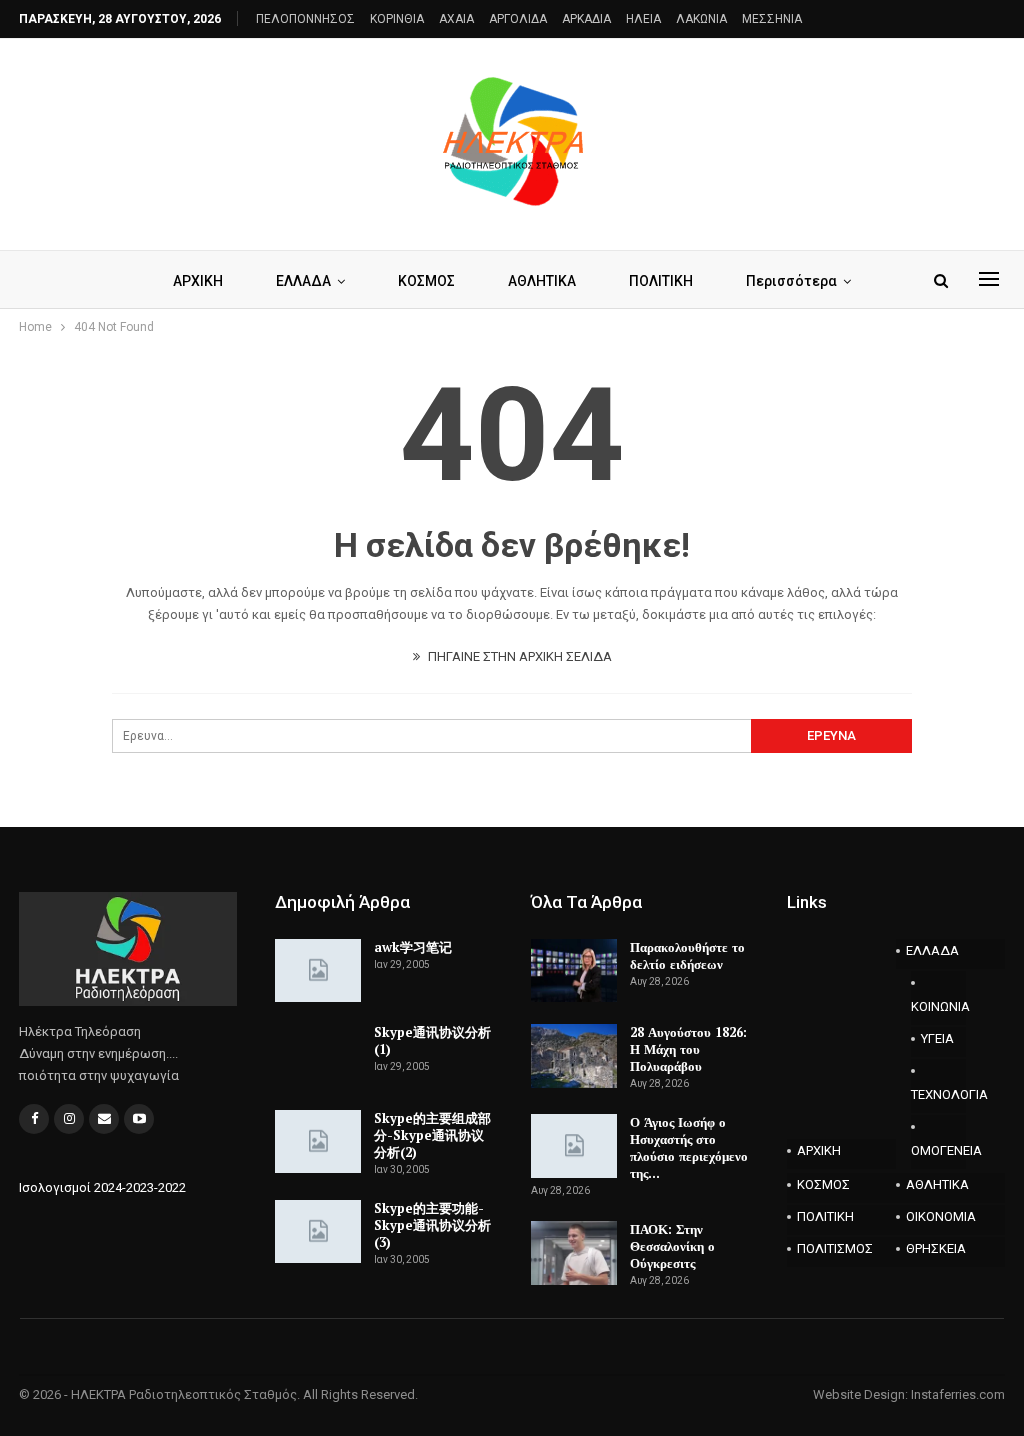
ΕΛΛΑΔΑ (303, 281)
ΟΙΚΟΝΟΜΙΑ (941, 1216)
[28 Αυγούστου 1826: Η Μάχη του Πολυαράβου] (574, 1056)
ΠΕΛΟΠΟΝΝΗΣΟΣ (305, 19)
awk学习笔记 (413, 947)
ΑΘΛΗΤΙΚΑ (542, 281)
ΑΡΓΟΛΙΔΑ (518, 19)
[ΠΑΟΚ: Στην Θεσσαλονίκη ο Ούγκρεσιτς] (574, 1253)
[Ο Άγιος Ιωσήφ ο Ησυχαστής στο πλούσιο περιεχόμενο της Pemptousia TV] (574, 1146)
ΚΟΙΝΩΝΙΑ (938, 1006)
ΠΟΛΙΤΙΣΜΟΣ (835, 1248)
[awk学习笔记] (318, 971)
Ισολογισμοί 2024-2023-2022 (102, 1187)
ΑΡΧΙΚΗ (198, 281)
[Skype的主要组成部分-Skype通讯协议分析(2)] (318, 1142)
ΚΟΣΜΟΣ (426, 281)
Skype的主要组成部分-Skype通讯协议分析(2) (432, 1135)
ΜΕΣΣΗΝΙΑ (772, 19)
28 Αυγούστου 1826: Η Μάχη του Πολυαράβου (688, 1049)
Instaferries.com (958, 1394)
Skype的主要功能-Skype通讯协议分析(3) (432, 1225)
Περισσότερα (791, 281)
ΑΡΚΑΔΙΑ (586, 19)
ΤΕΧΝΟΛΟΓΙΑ (938, 1094)
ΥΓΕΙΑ (937, 1038)
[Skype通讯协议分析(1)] (318, 1056)
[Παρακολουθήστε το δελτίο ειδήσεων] (574, 971)
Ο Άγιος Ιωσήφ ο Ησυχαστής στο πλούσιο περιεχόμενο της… (689, 1147)
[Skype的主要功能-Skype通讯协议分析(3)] (318, 1232)
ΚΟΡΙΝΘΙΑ (397, 19)
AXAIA (456, 19)
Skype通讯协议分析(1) (432, 1040)
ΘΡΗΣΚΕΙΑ (936, 1248)
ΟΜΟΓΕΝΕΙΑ (938, 1150)
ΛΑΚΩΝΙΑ (701, 19)
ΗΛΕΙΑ (643, 19)
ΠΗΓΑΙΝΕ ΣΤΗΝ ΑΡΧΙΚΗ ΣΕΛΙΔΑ (518, 656)
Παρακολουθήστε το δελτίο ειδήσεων (687, 955)
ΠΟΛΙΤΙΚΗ (661, 281)
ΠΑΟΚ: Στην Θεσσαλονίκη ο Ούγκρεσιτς (672, 1246)
